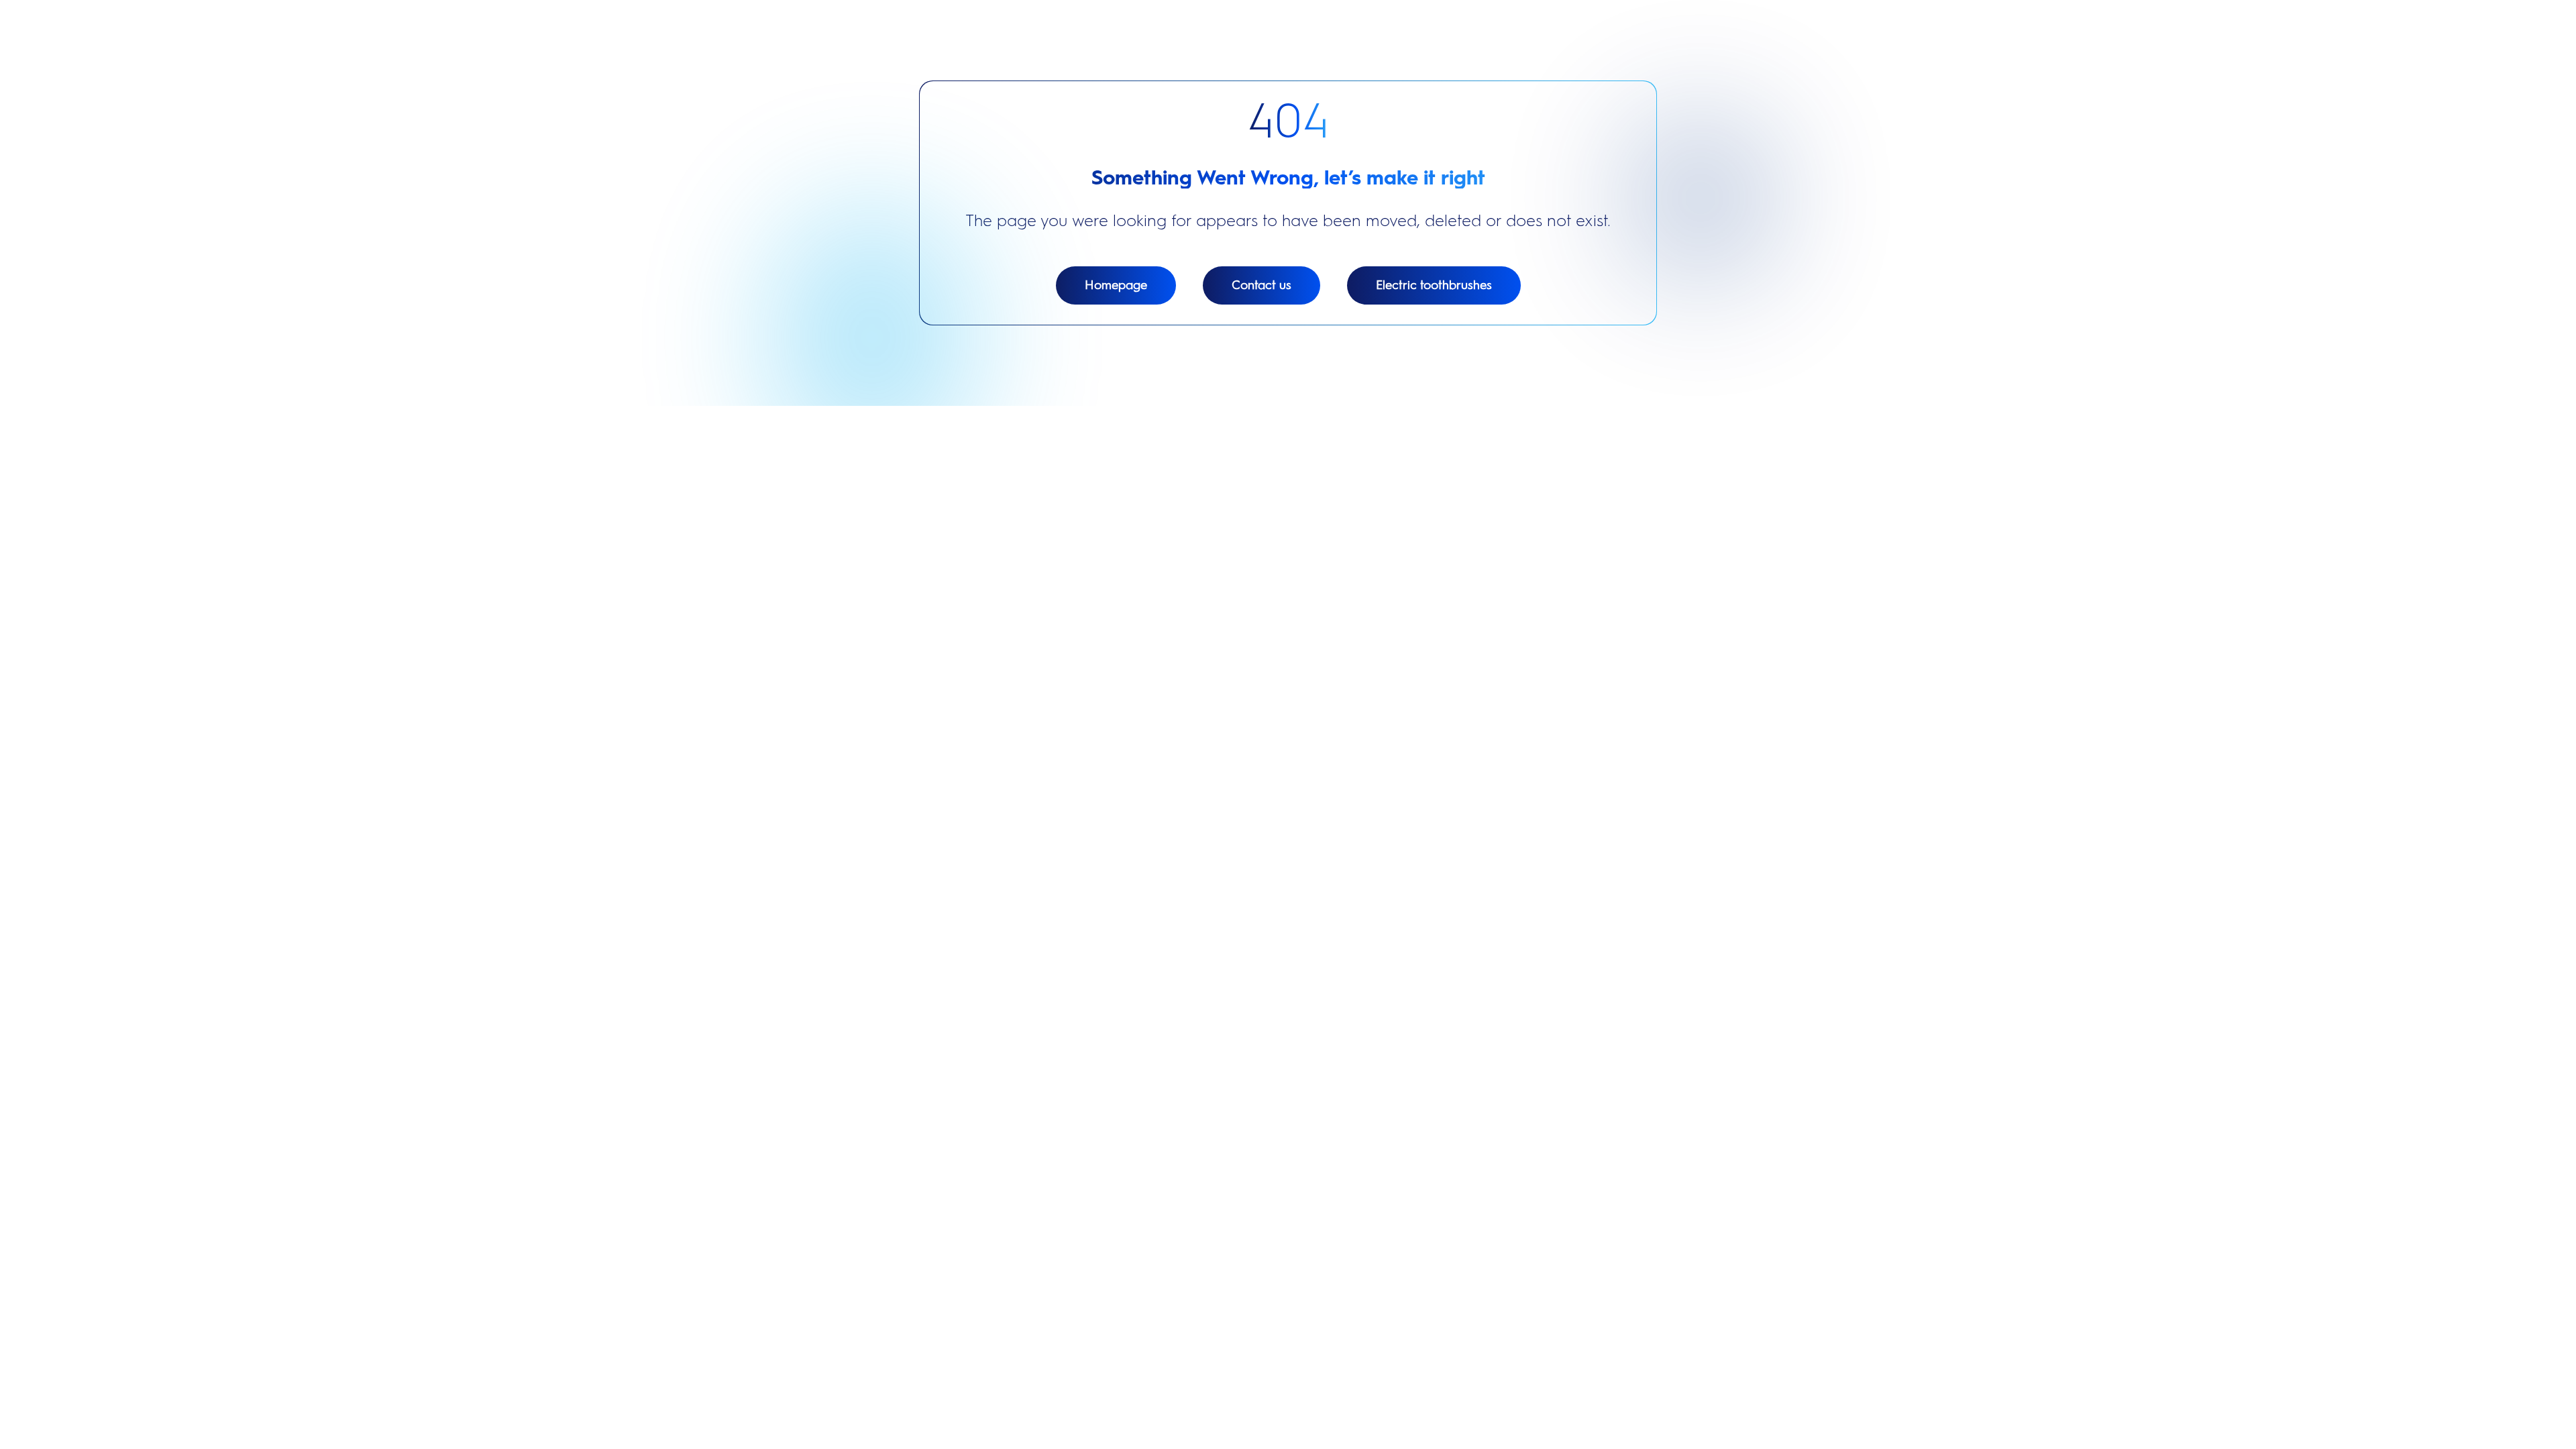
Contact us (1262, 285)
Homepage (1116, 285)
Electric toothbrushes (1434, 285)
